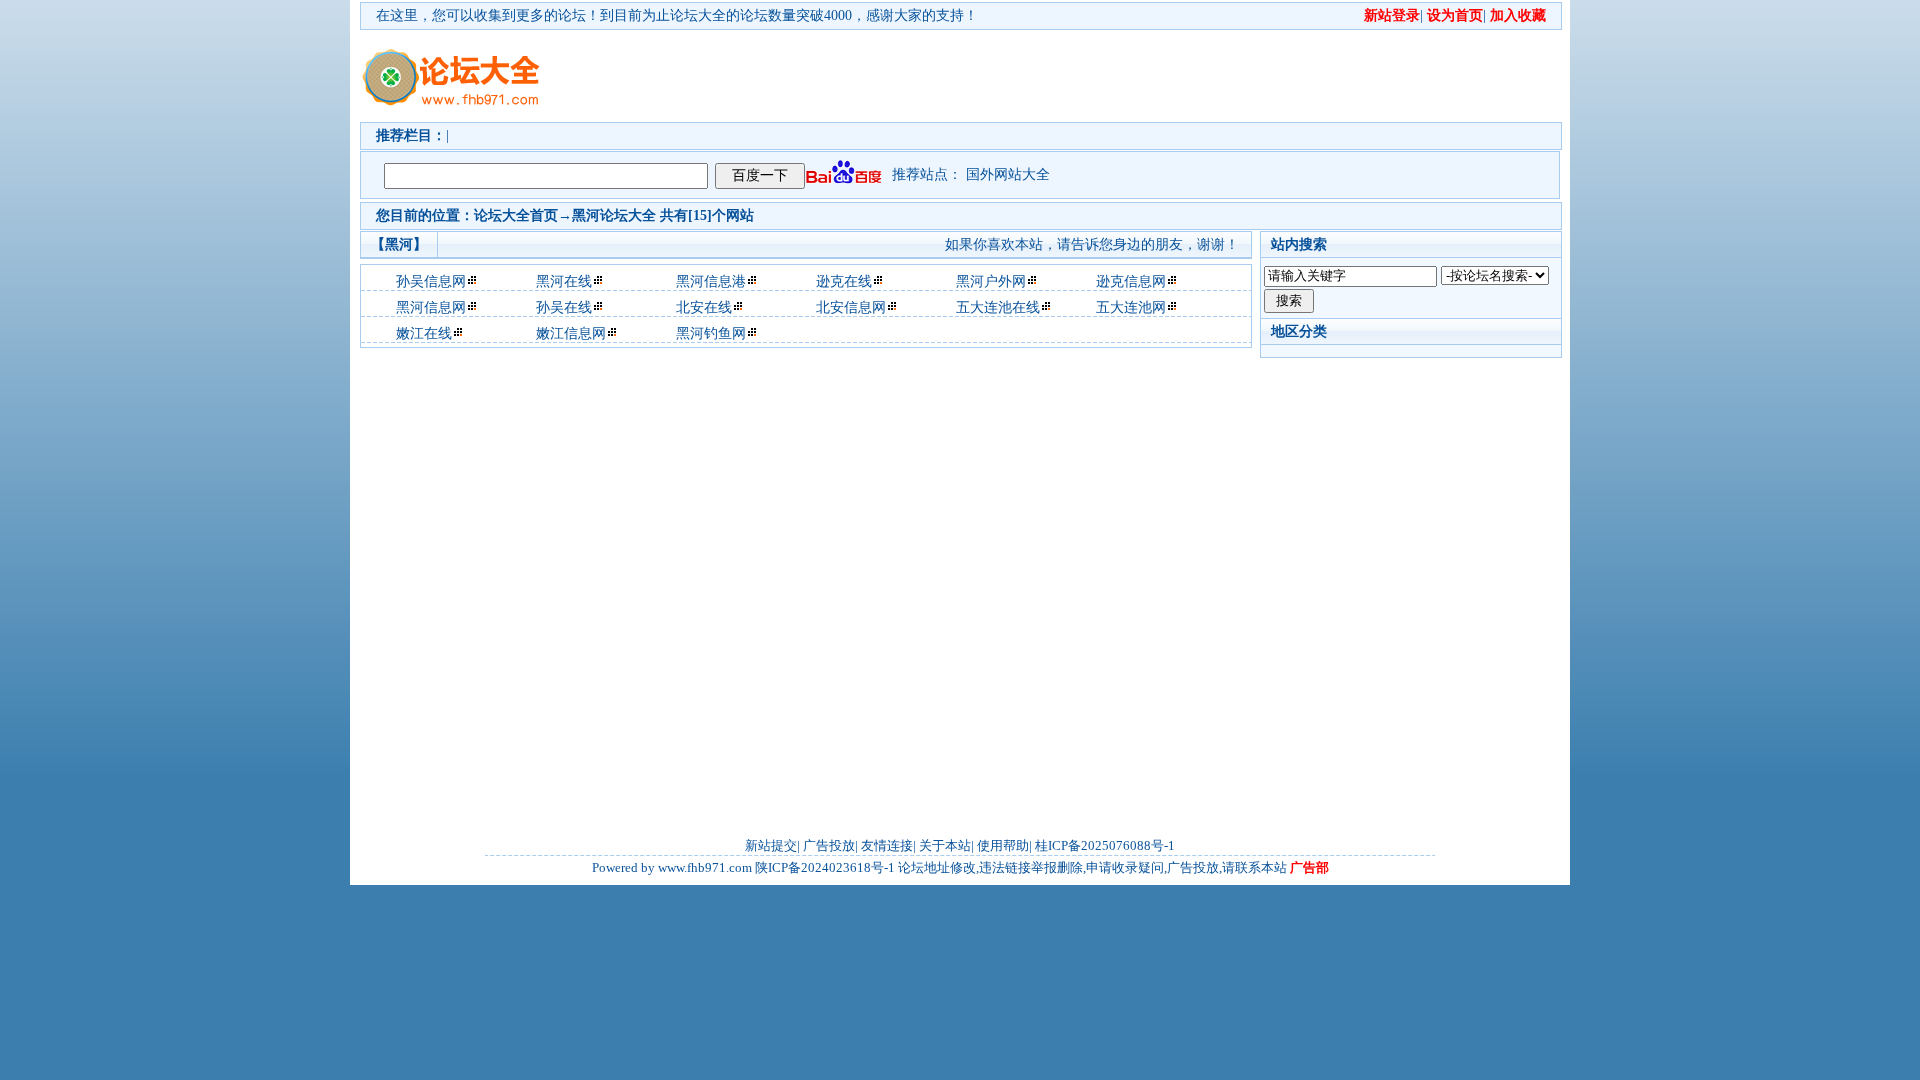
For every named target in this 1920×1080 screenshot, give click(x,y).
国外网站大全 (1008, 174)
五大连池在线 (998, 307)
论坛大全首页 (516, 215)
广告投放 (829, 845)
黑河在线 (564, 281)
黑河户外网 (991, 281)
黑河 (586, 215)
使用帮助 (1003, 845)
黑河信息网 (431, 307)
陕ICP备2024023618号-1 (825, 867)
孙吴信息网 (431, 281)
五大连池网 (1131, 307)
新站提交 (771, 845)
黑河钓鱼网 (711, 333)
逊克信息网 (1131, 281)
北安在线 (704, 307)
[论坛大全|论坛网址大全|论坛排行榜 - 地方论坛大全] (450, 61)
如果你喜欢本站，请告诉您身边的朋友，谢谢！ (1092, 244)
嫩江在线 (424, 333)
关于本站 (945, 845)
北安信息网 (851, 307)
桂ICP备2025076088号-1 (1105, 845)
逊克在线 (844, 281)
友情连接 (887, 845)
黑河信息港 (711, 281)
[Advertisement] (1075, 76)
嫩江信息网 (571, 333)
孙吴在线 (564, 307)
